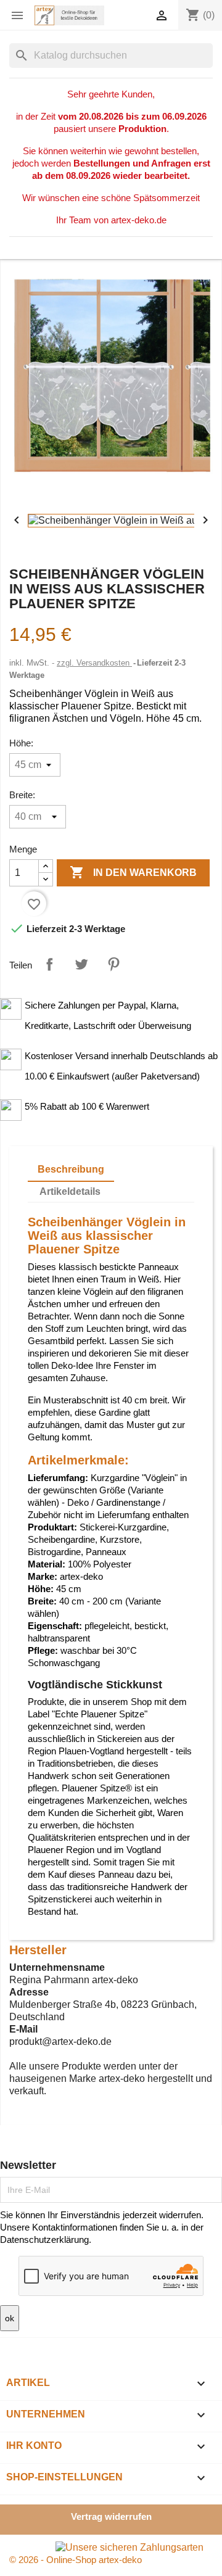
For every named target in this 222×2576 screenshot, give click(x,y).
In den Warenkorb (133, 872)
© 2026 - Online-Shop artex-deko (76, 2560)
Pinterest (113, 964)
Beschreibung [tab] (71, 1169)
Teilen (49, 964)
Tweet (81, 964)
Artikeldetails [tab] (70, 1191)
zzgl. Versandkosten (94, 663)
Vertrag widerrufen (111, 2516)
